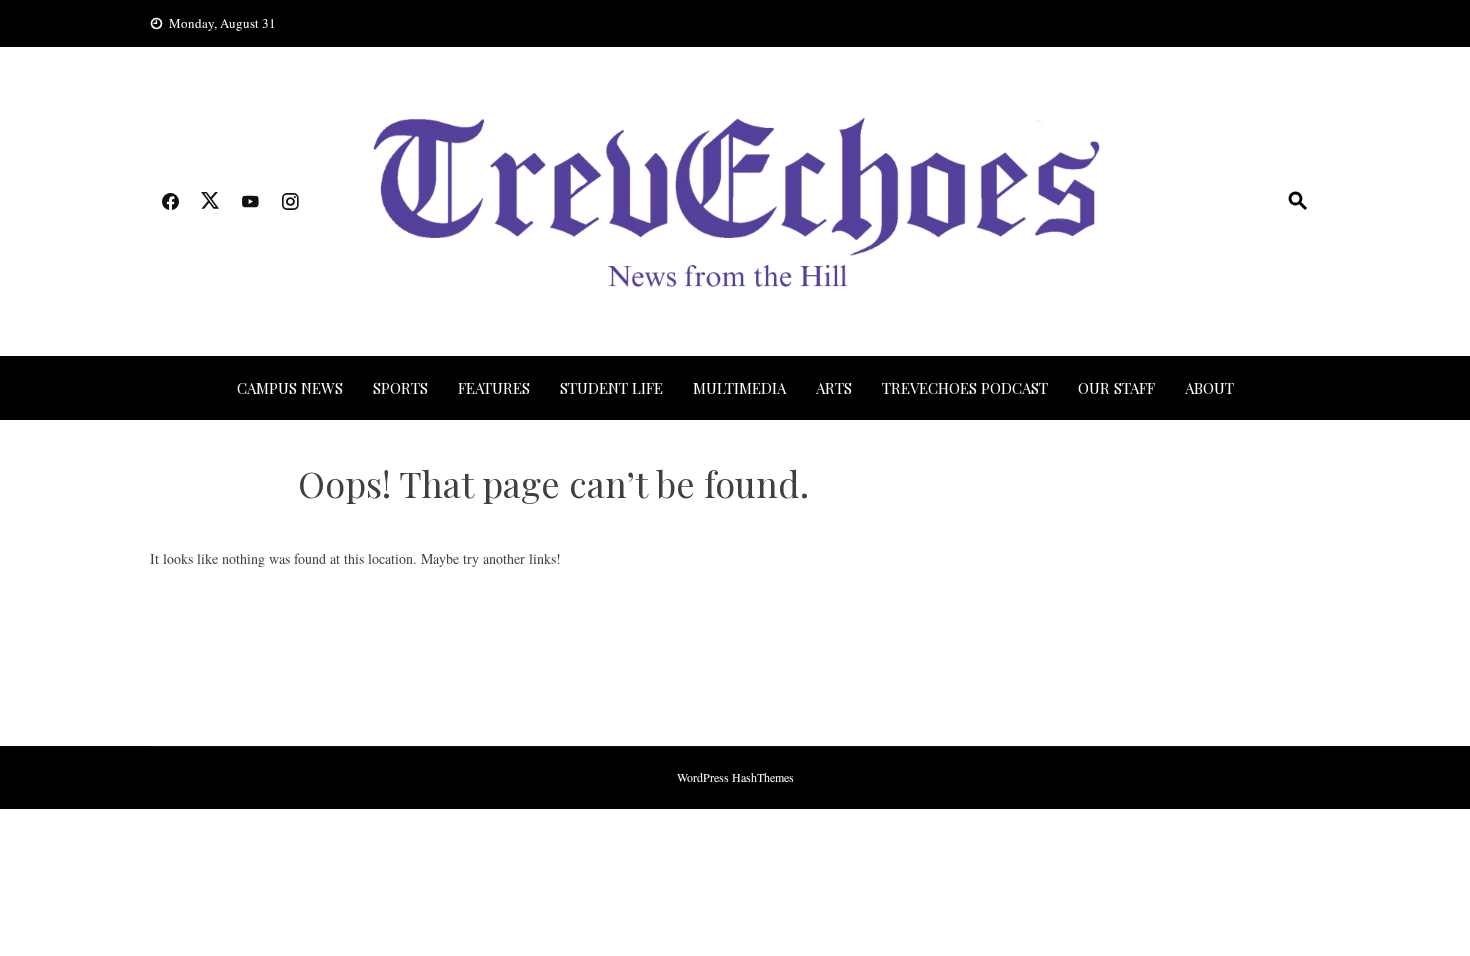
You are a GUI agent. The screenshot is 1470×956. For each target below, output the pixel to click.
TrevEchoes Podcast (965, 388)
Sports (400, 388)
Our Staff (1116, 388)
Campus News (290, 388)
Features (494, 388)
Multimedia (739, 388)
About (1209, 388)
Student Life (611, 388)
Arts (834, 388)
